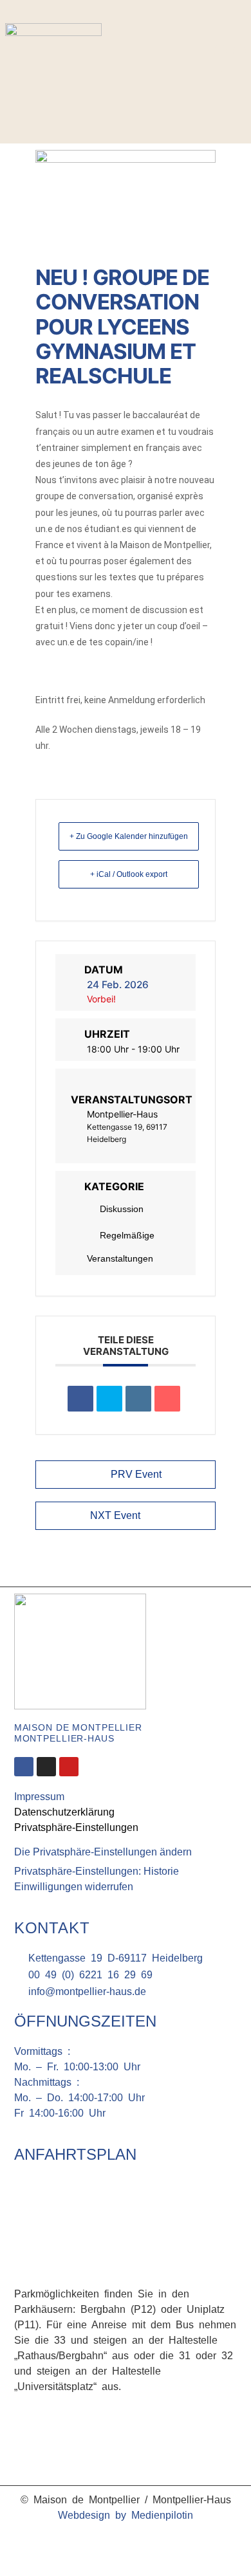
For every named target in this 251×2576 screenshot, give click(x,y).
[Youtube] (69, 1767)
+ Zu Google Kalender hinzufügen (129, 836)
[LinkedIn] (138, 1399)
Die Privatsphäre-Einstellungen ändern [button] (103, 1852)
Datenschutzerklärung (64, 1812)
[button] (234, 85)
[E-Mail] (167, 1399)
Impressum (39, 1797)
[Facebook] (220, 51)
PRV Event (136, 1474)
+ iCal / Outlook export (129, 874)
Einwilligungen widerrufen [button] (74, 1887)
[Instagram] (239, 51)
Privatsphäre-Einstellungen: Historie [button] (97, 1871)
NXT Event (115, 1515)
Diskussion (122, 1209)
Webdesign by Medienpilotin (126, 2515)
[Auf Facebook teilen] (80, 1399)
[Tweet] (109, 1399)
